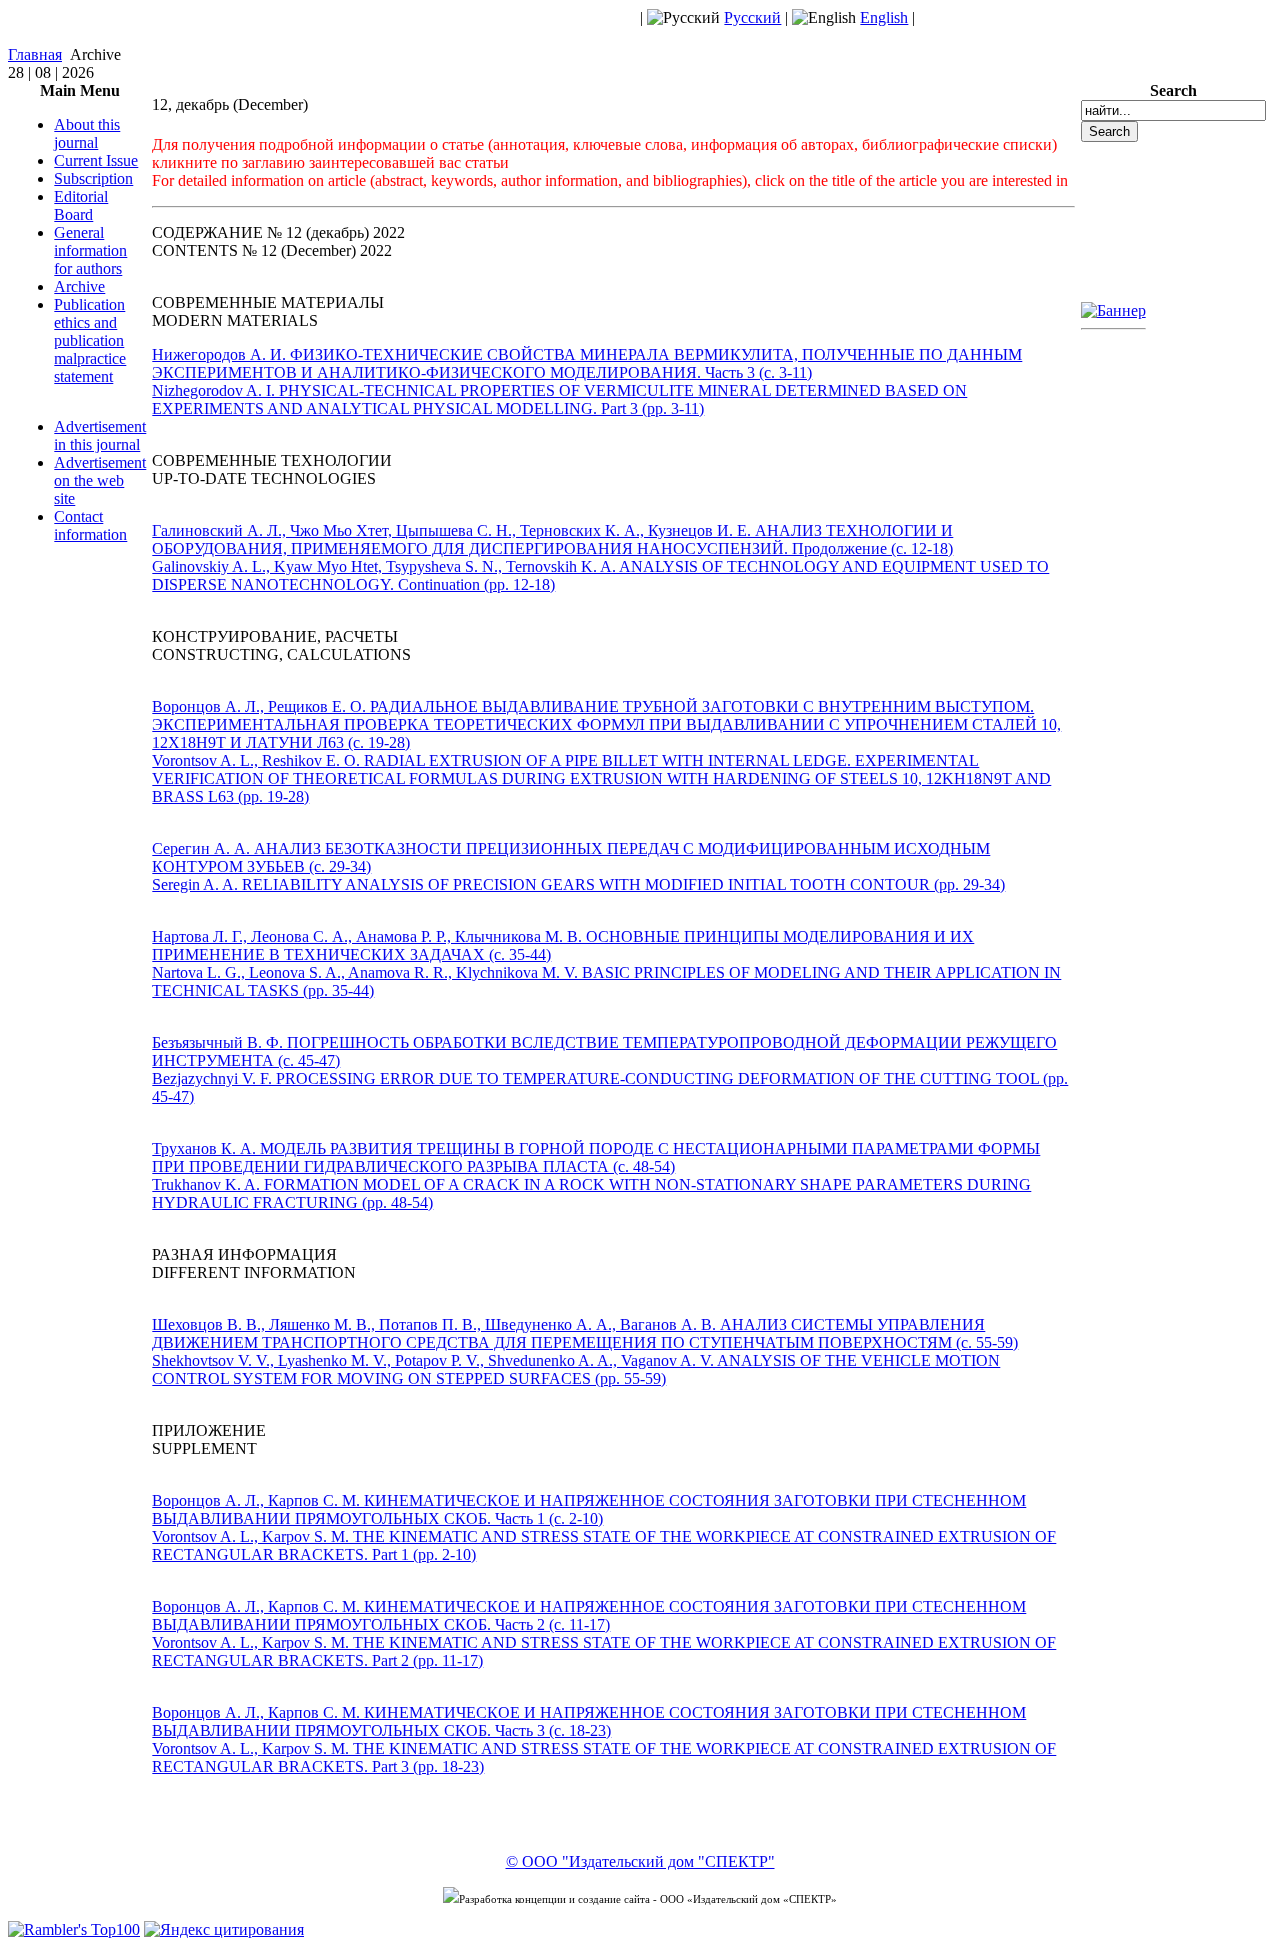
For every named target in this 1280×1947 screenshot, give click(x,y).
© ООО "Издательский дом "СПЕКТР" (640, 1861)
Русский (752, 17)
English (884, 17)
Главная (35, 54)
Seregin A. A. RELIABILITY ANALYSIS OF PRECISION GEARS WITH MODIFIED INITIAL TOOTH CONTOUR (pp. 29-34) (578, 884)
